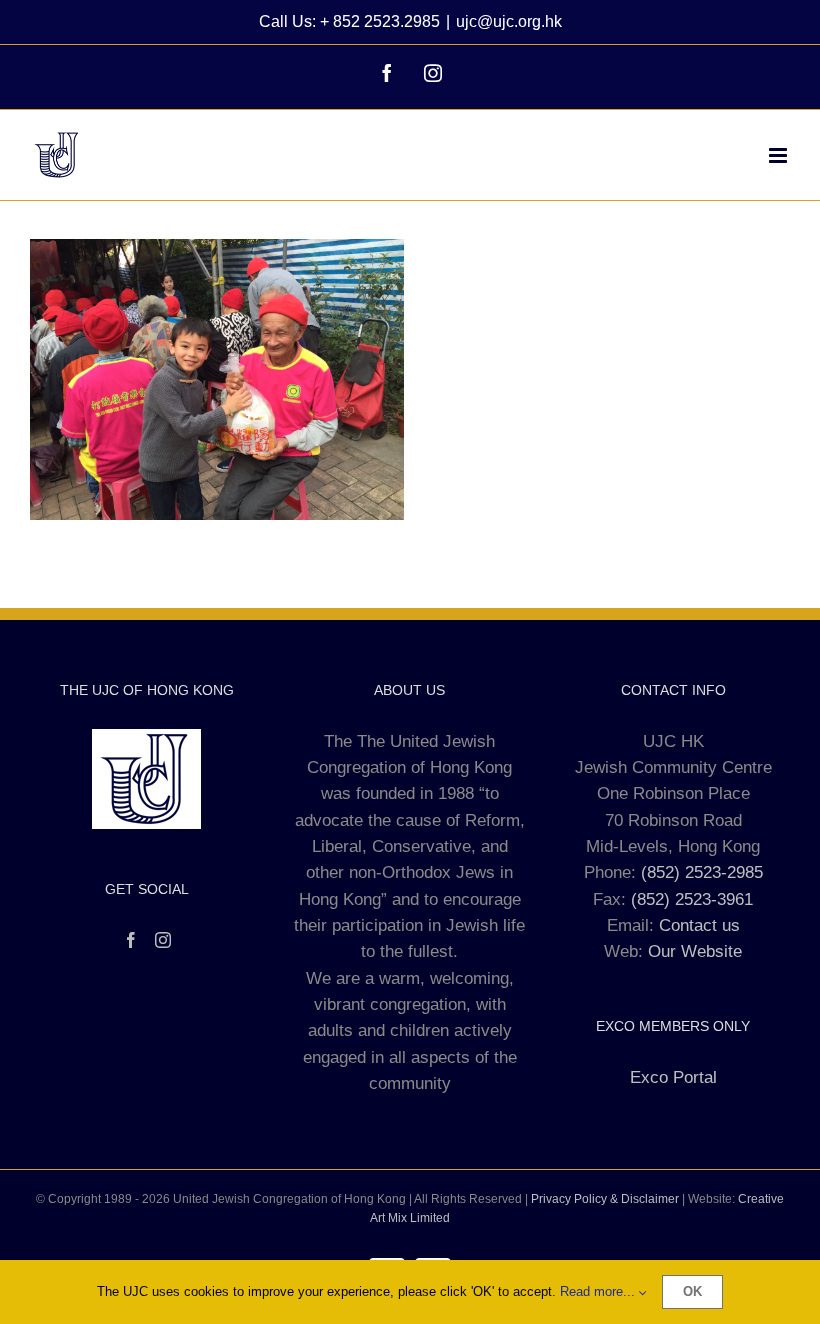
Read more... (599, 1291)
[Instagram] (163, 940)
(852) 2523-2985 (702, 872)
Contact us (699, 925)
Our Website (695, 951)
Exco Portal (673, 1077)
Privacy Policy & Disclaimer (605, 1199)
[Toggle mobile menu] (779, 155)
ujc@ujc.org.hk (509, 21)
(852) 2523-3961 (692, 899)
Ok (692, 1291)
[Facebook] (131, 940)
